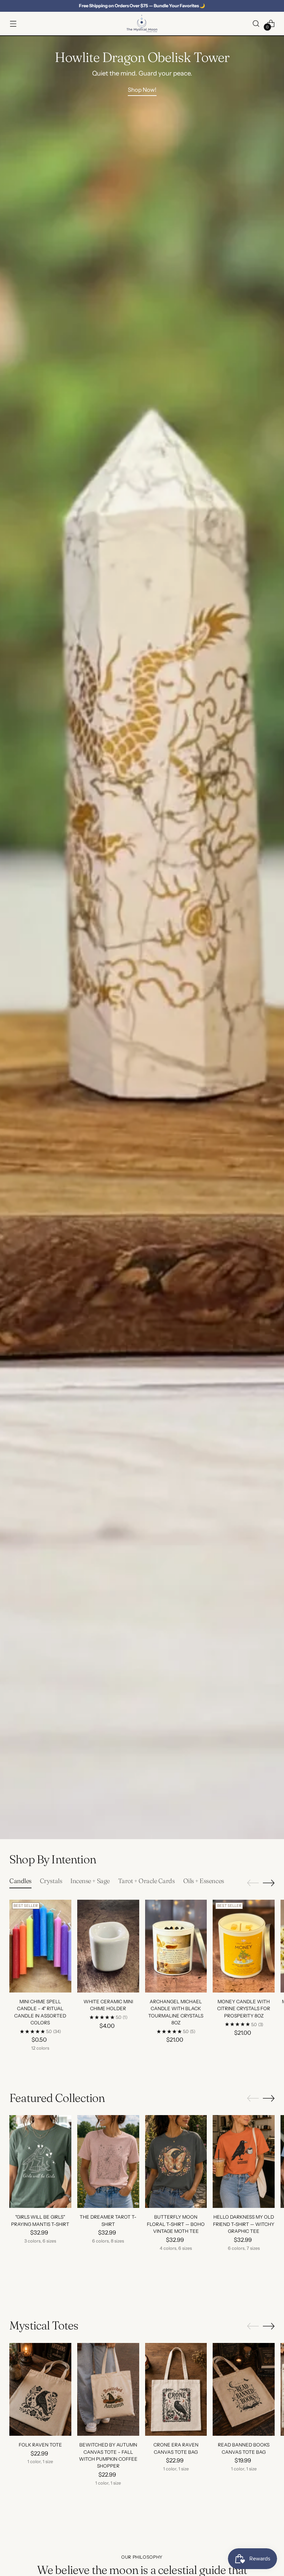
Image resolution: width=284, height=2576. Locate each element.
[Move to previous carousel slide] (253, 1883)
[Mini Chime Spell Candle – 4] (40, 1946)
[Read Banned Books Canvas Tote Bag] (244, 2389)
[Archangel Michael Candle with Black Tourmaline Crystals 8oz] (176, 1946)
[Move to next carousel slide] (269, 1883)
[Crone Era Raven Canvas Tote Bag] (176, 2389)
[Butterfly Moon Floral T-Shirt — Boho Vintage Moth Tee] (176, 2161)
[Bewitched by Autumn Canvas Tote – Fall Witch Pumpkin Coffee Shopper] (108, 2389)
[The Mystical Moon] (142, 24)
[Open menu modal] (13, 23)
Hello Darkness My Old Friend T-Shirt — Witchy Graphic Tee (244, 2224)
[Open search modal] (256, 23)
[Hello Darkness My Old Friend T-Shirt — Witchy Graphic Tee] (244, 2161)
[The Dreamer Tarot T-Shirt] (108, 2161)
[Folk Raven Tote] (40, 2389)
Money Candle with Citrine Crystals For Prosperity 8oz (244, 2009)
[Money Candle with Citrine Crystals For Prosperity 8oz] (244, 1946)
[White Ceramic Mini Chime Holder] (108, 1946)
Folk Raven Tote (40, 2445)
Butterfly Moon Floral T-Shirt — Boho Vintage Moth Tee (176, 2224)
